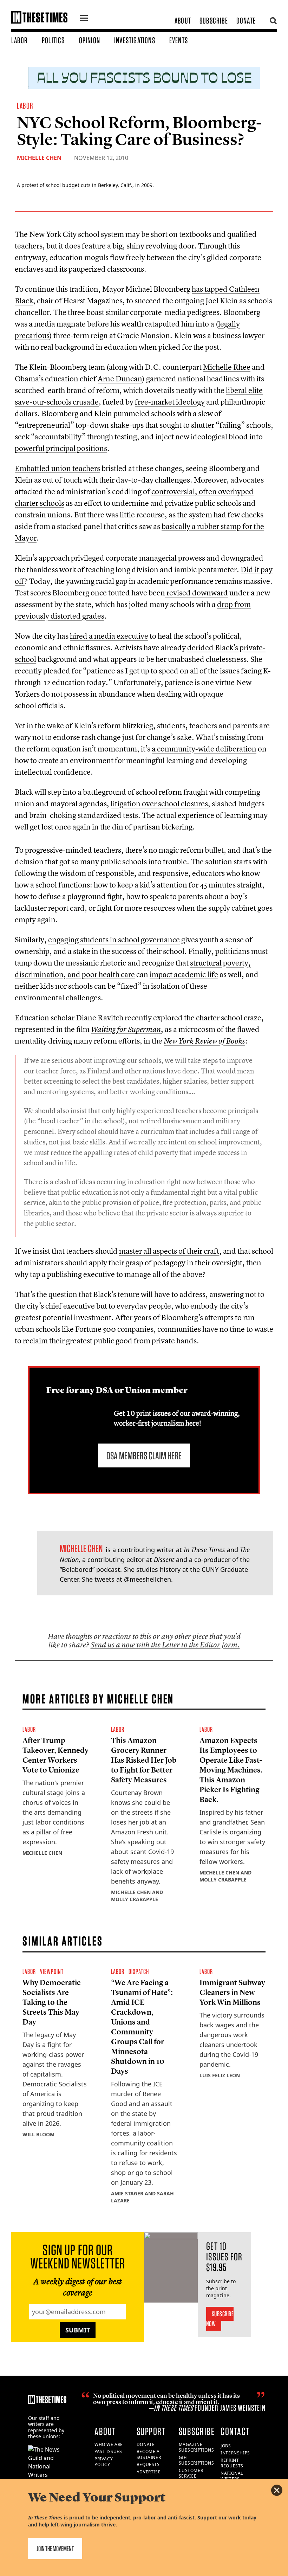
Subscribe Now (220, 2319)
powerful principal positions (61, 448)
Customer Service (191, 2473)
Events (179, 40)
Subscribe (214, 21)
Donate (246, 21)
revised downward (197, 593)
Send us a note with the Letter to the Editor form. (165, 1645)
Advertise (149, 2472)
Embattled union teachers (57, 468)
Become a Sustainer (149, 2454)
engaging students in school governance (114, 940)
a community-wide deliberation (204, 749)
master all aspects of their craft (169, 1251)
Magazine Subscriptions (197, 2447)
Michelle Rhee (227, 367)
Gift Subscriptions (197, 2460)
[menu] (84, 19)
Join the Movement (55, 2549)
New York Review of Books (204, 1041)
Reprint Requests (232, 2463)
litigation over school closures (159, 803)
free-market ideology (170, 402)
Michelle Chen (39, 158)
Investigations (135, 40)
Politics (53, 40)
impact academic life (184, 974)
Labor (19, 40)
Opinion (90, 40)
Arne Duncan (120, 379)
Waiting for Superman (126, 1029)
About (183, 21)
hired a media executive (109, 636)
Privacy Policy (104, 2462)
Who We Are (109, 2444)
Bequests (148, 2464)
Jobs (226, 2446)
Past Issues (108, 2451)
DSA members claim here (144, 1455)
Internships (235, 2453)
